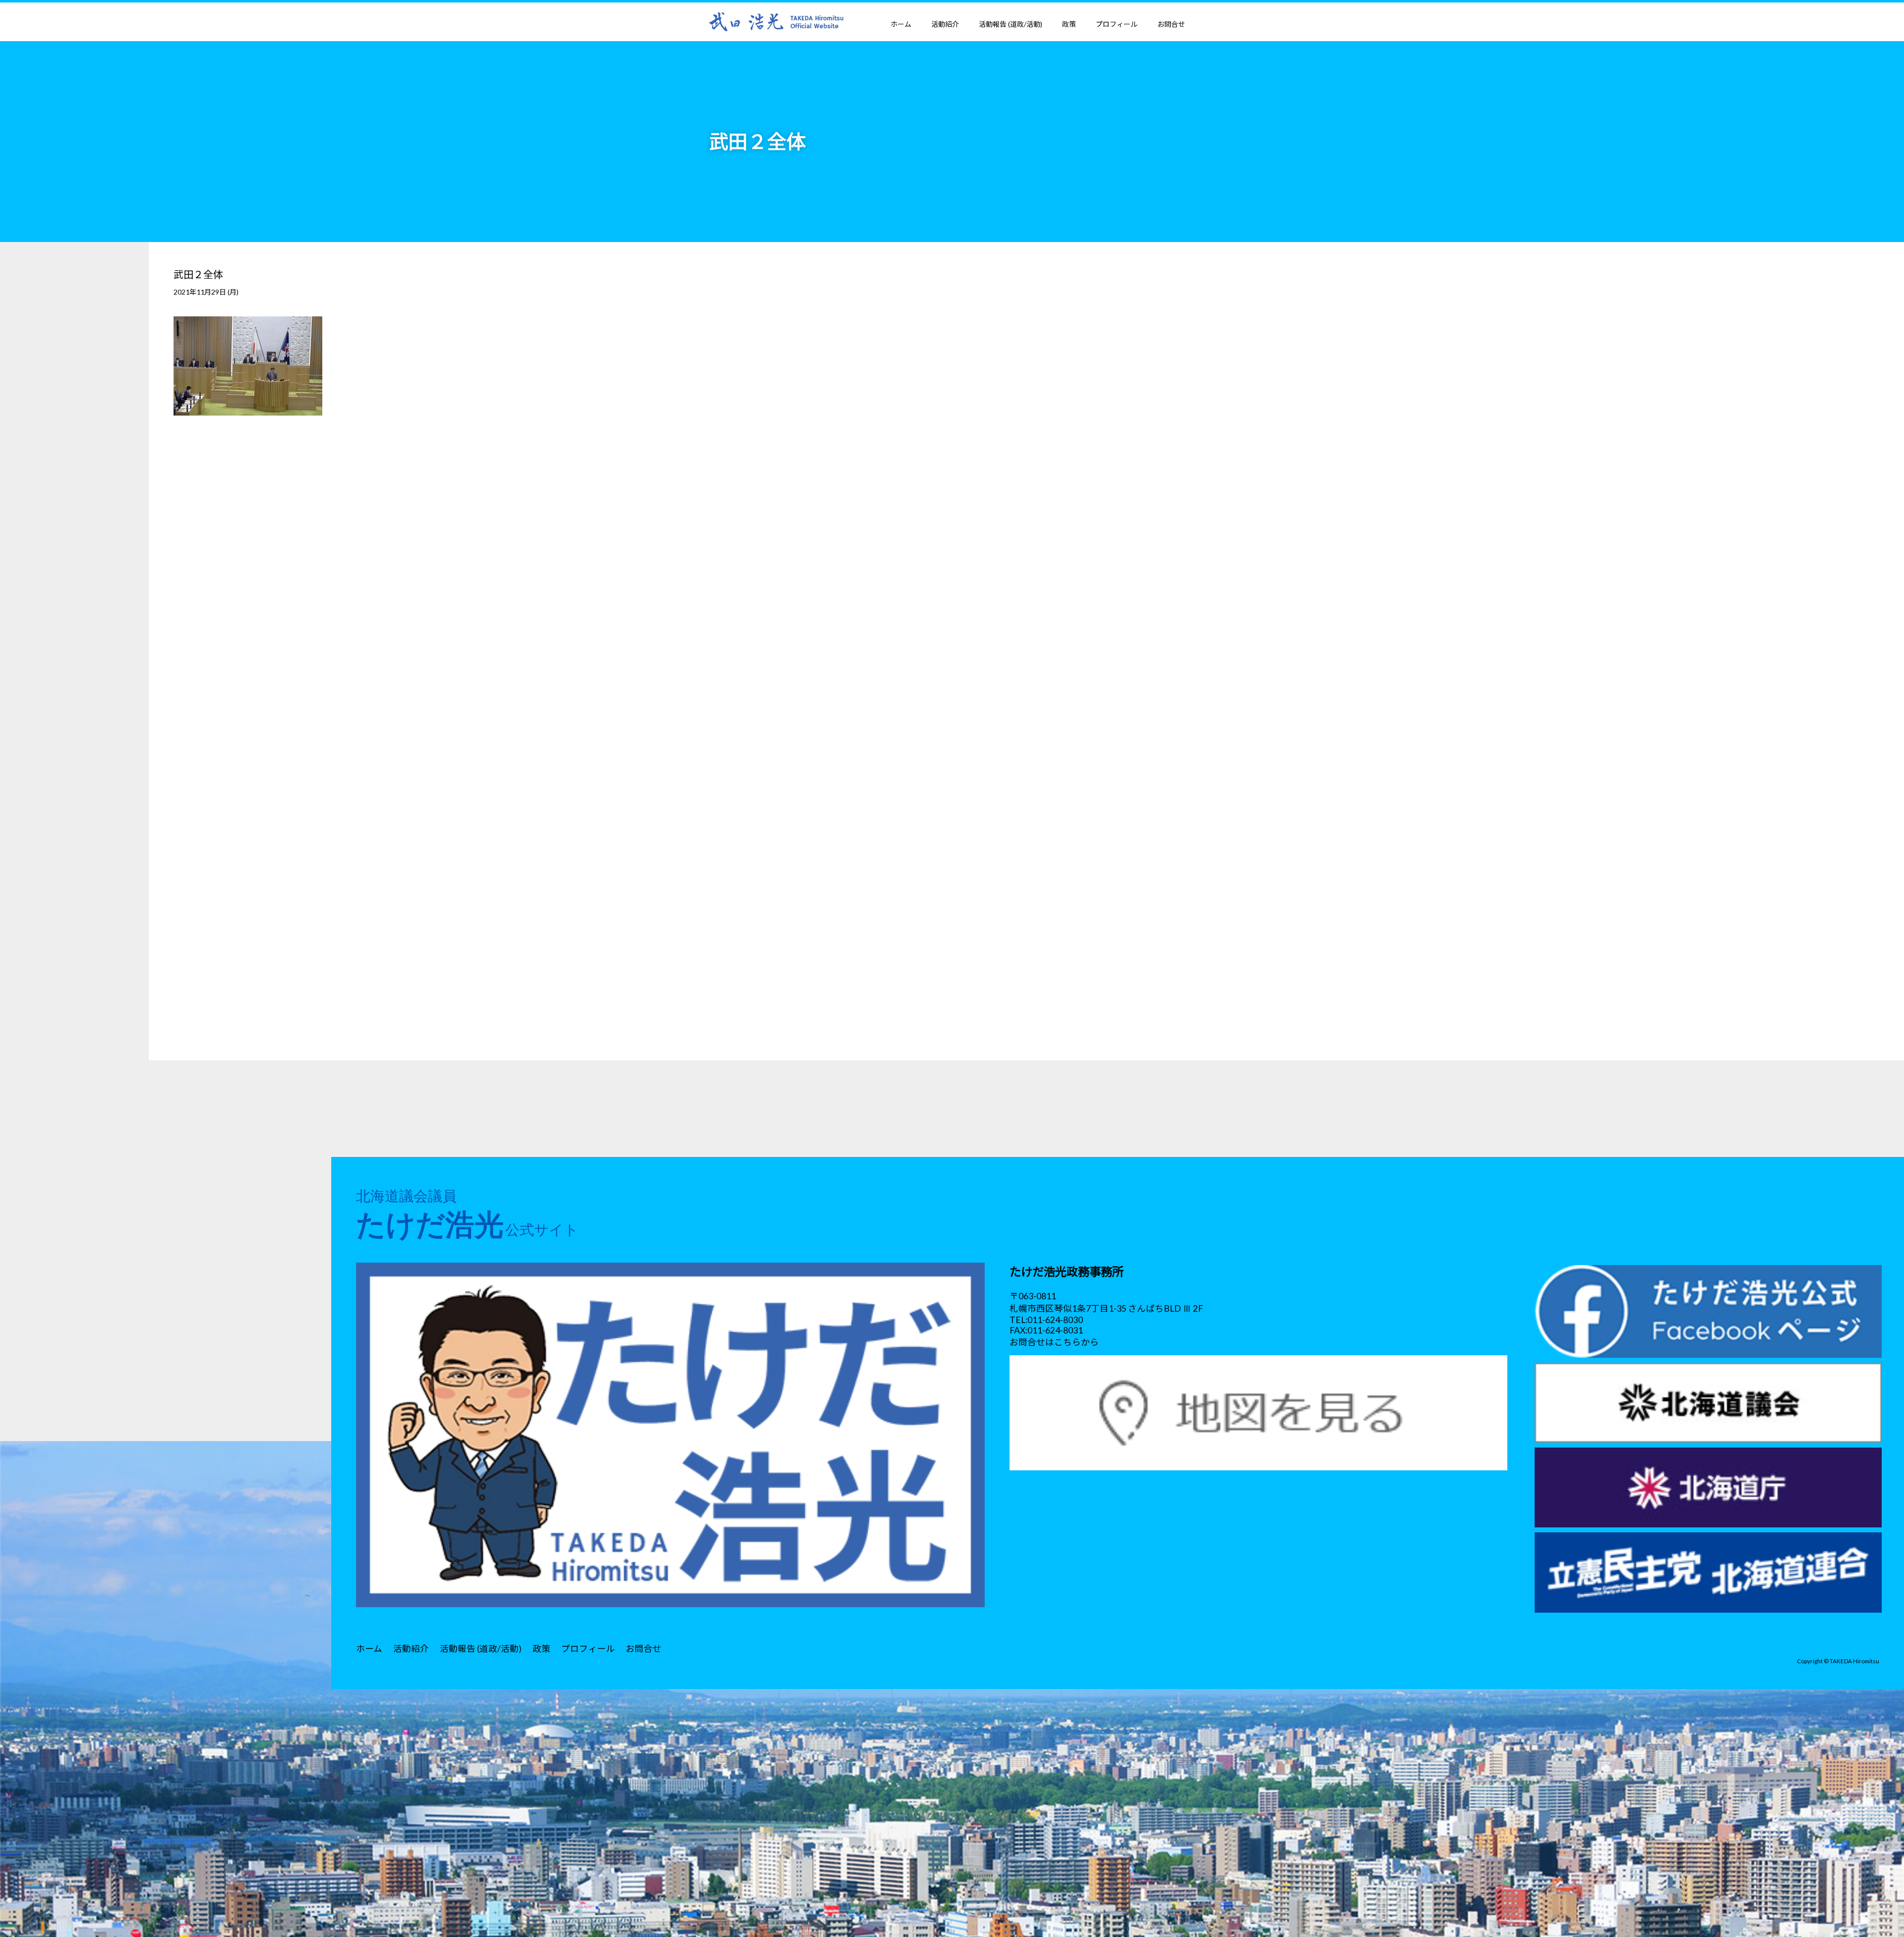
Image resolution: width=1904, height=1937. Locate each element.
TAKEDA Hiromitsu (1854, 1661)
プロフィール (1117, 24)
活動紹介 (945, 24)
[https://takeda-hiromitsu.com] (776, 21)
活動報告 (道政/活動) (1011, 24)
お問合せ (1171, 24)
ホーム (901, 24)
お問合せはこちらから (1054, 1342)
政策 (1069, 24)
